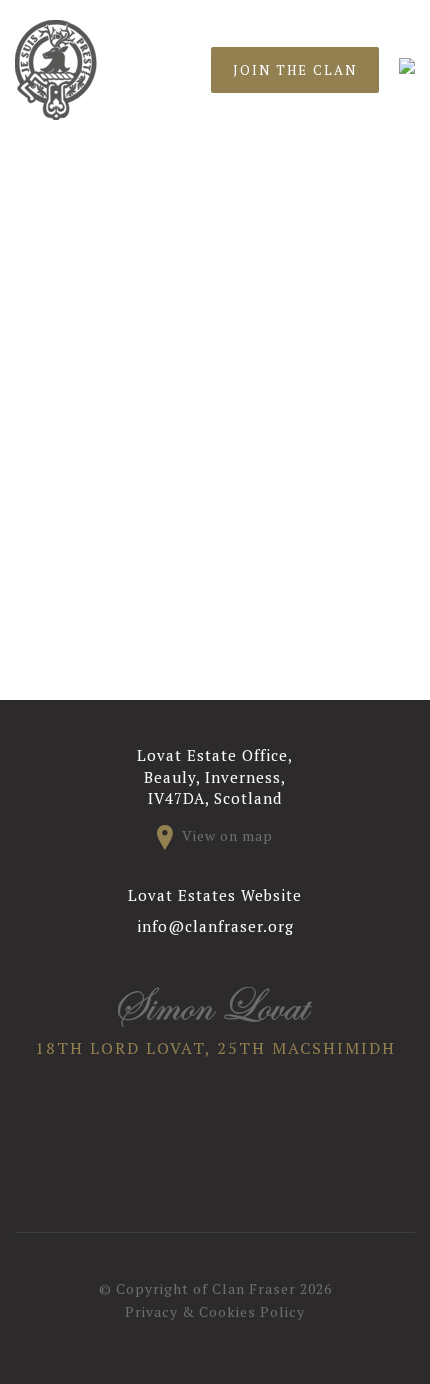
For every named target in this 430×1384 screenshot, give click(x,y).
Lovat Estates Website (215, 895)
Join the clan (295, 70)
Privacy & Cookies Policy (215, 1311)
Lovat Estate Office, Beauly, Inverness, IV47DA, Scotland (215, 776)
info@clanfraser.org (215, 926)
